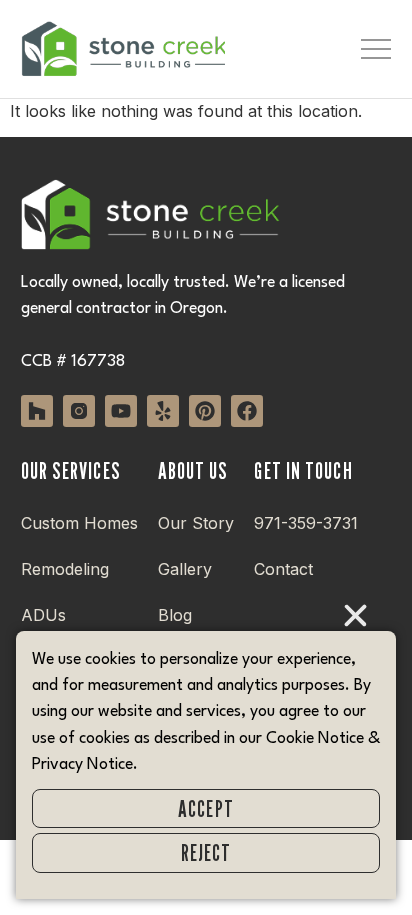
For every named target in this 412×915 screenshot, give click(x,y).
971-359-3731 (306, 523)
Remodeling (65, 569)
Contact (283, 569)
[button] (355, 615)
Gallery (185, 569)
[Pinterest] (205, 411)
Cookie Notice (315, 739)
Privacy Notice (82, 765)
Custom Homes (79, 523)
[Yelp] (163, 411)
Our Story (196, 523)
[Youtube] (121, 411)
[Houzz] (37, 411)
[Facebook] (247, 411)
